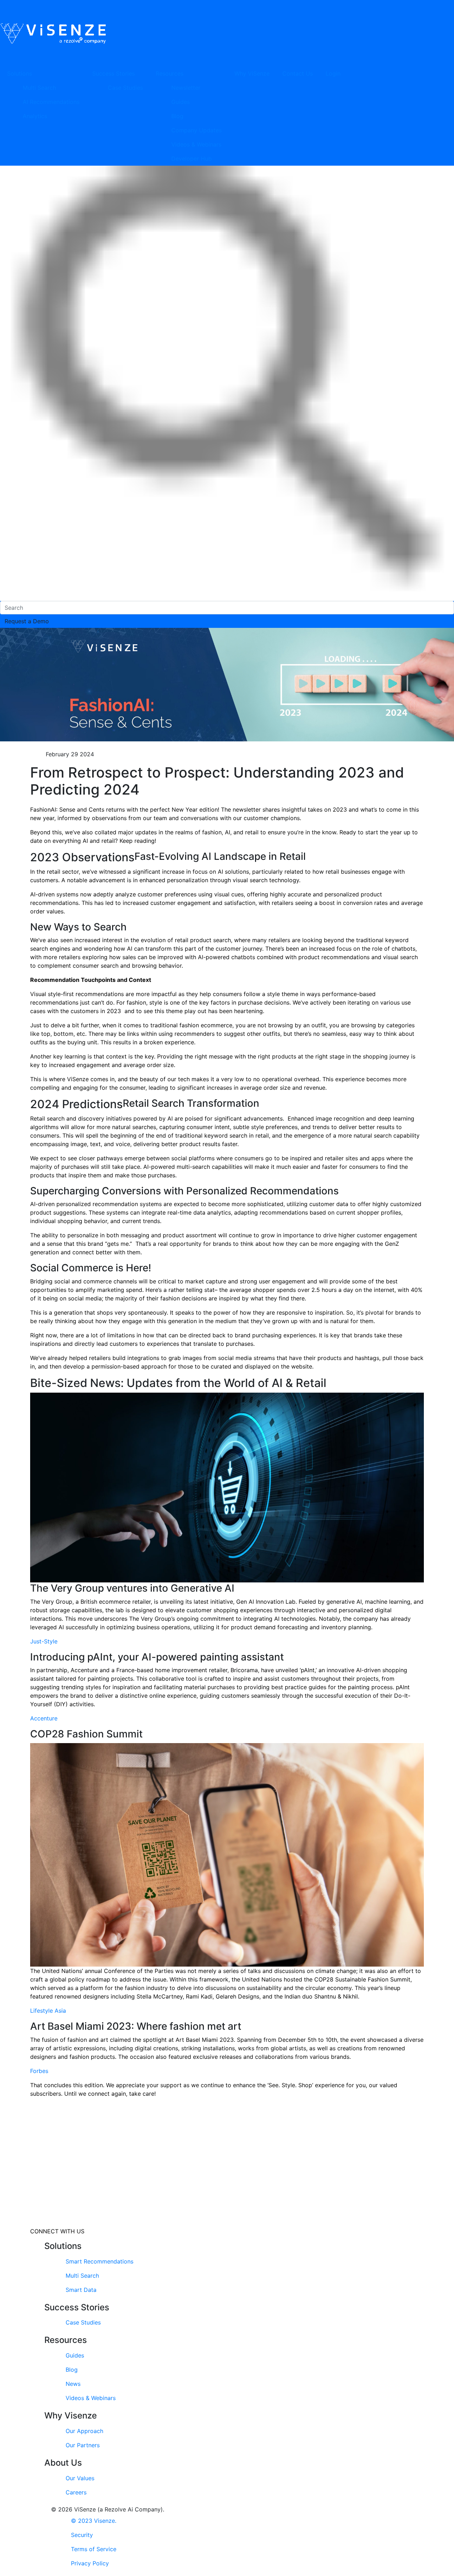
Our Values (80, 2478)
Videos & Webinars (196, 144)
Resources (170, 73)
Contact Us (298, 73)
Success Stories (113, 73)
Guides (181, 102)
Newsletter (186, 88)
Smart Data (81, 2290)
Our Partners (83, 2445)
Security (82, 2535)
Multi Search (39, 88)
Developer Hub (192, 159)
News (73, 2384)
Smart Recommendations (99, 2261)
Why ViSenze (252, 73)
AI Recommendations (51, 102)
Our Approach (84, 2431)
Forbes (39, 2071)
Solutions (20, 73)
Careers (76, 2492)
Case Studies (125, 88)
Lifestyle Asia (48, 2011)
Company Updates (196, 130)
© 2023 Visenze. (94, 2521)
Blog (177, 116)
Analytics (35, 116)
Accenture (44, 1718)
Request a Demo (27, 621)
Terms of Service (94, 2549)
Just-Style (44, 1641)
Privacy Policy (90, 2563)
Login (333, 73)
